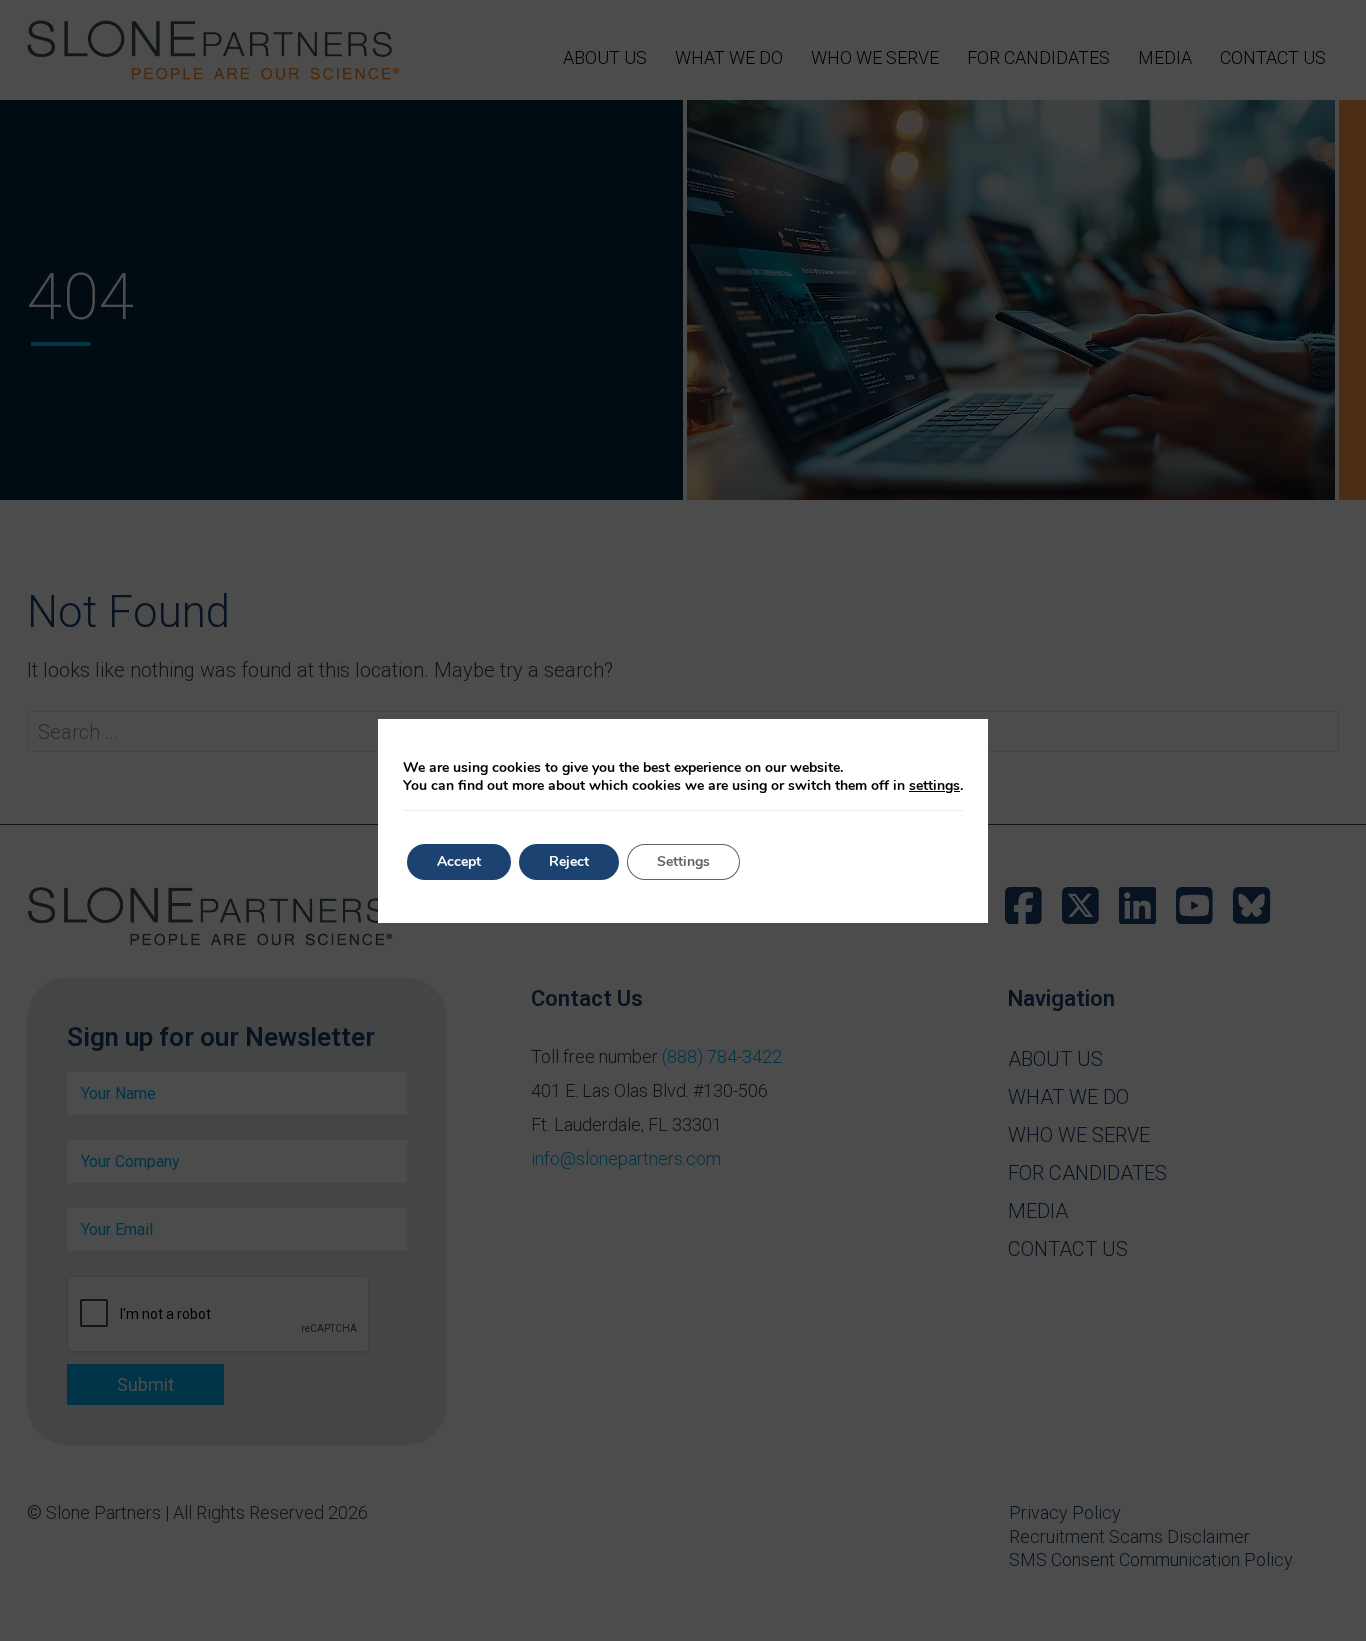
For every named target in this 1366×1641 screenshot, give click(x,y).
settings (934, 786)
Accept (459, 861)
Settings (683, 861)
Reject (569, 861)
